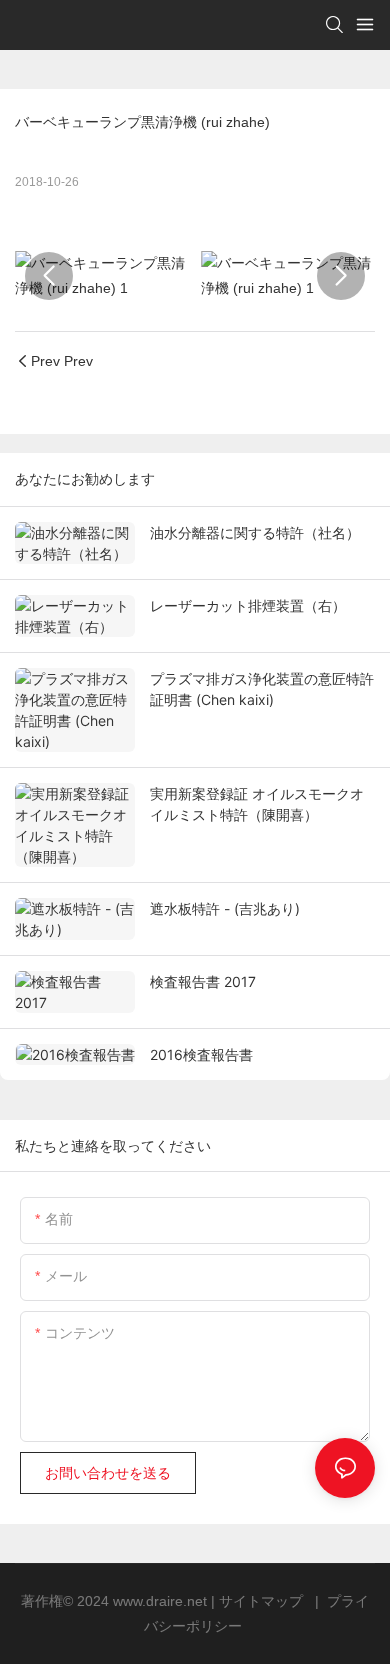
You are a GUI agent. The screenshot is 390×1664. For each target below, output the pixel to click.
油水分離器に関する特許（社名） (255, 532)
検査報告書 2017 (203, 981)
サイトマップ (263, 1601)
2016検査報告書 (201, 1054)
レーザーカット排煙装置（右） (248, 605)
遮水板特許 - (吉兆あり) (225, 908)
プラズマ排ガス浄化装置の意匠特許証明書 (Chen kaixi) (262, 689)
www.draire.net (162, 1601)
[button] (49, 276)
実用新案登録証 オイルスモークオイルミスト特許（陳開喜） (257, 804)
